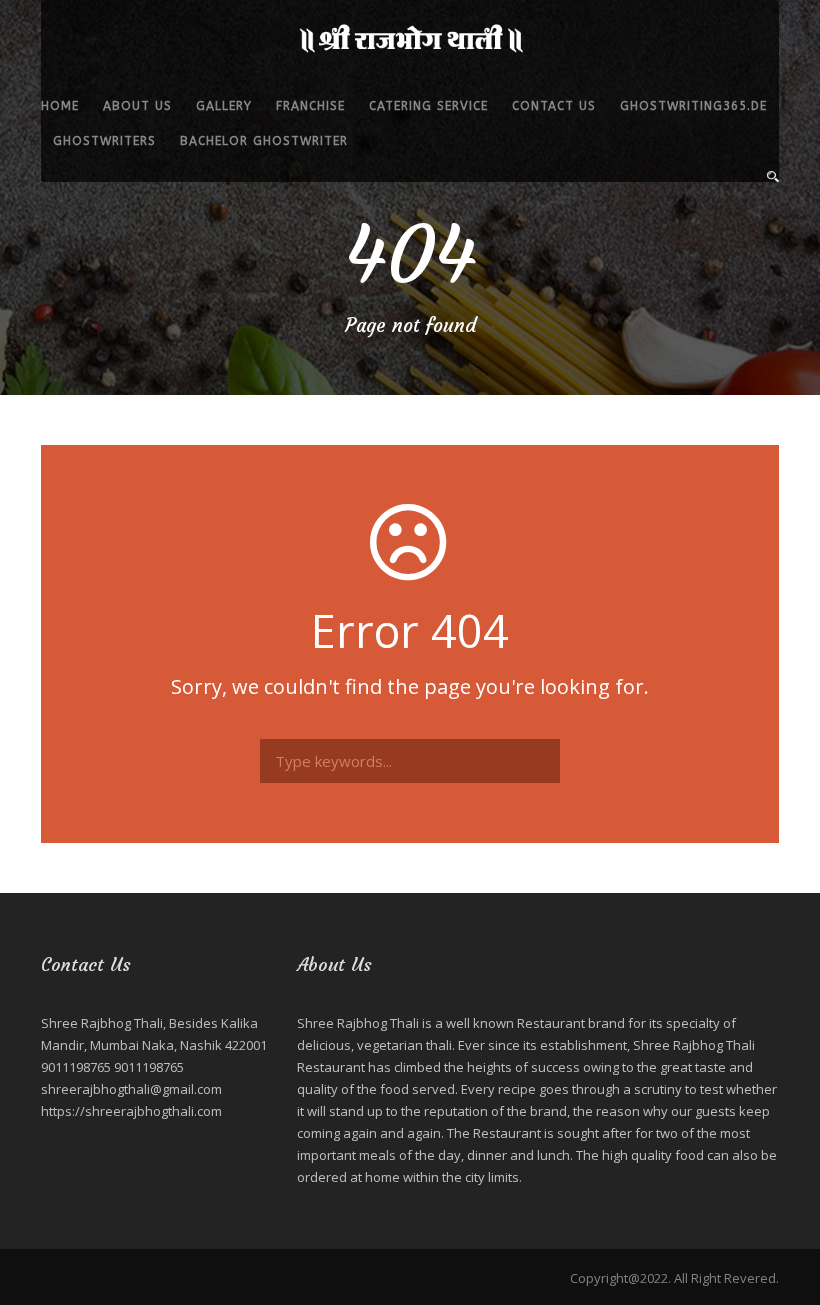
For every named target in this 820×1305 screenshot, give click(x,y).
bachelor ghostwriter (264, 141)
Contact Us (554, 106)
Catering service (428, 106)
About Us (137, 106)
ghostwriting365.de (693, 106)
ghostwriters (104, 141)
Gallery (224, 106)
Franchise (310, 106)
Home (60, 106)
